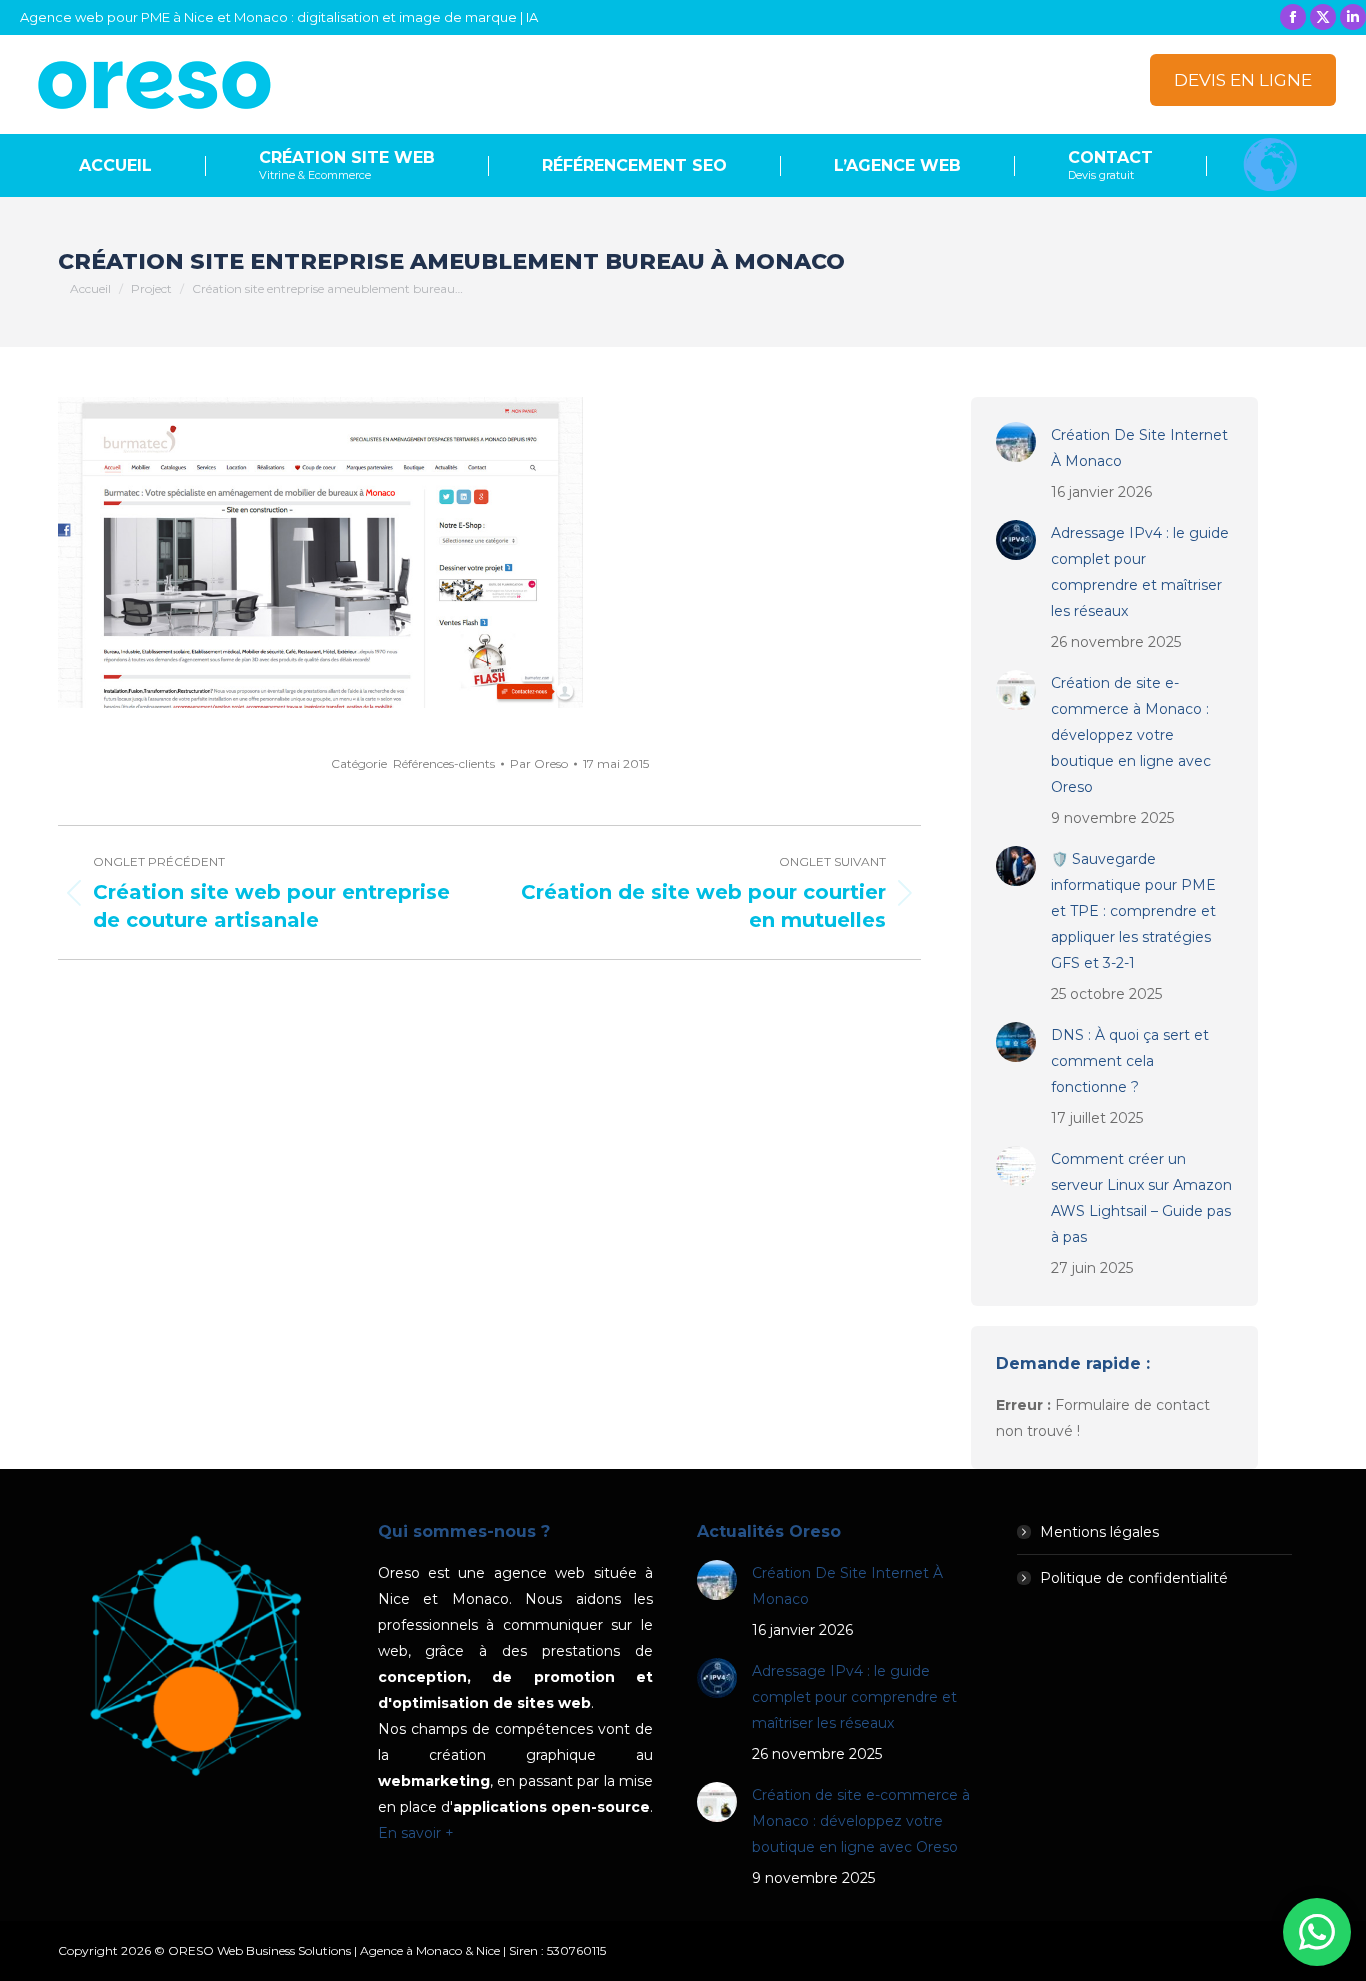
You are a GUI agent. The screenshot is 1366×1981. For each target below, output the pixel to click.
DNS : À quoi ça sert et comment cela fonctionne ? (1130, 1061)
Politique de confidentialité (1134, 1578)
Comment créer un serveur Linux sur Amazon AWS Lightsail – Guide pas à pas (1141, 1198)
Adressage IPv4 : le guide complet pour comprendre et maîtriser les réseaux (1140, 572)
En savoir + (416, 1833)
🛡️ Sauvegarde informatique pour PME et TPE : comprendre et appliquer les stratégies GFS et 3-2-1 (1133, 911)
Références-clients (444, 763)
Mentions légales (1099, 1532)
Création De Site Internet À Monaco (1139, 448)
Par (539, 763)
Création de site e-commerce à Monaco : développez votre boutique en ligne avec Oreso (1131, 735)
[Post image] (1016, 442)
